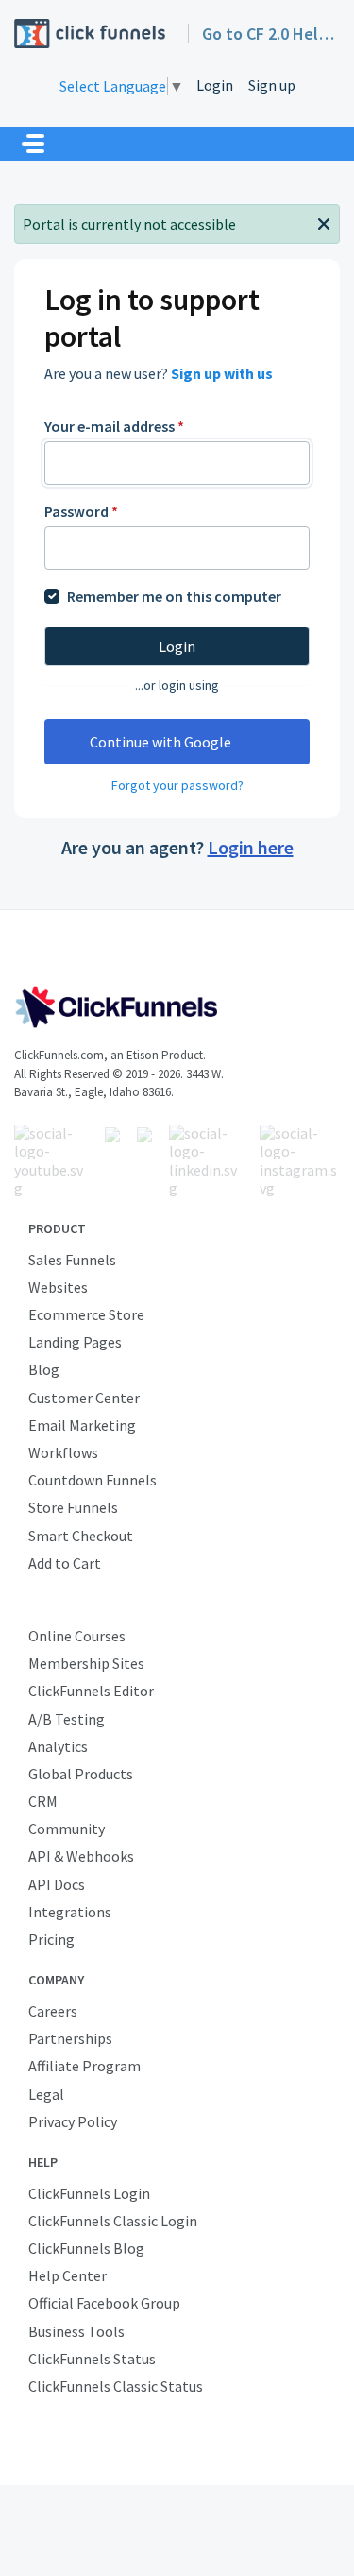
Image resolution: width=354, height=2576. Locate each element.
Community (67, 1829)
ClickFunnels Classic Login (113, 2221)
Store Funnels (73, 1507)
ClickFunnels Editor (91, 1691)
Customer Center (84, 1398)
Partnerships (70, 2038)
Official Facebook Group (104, 2303)
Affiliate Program (84, 2066)
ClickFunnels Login (89, 2193)
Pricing (51, 1939)
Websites (58, 1287)
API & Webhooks (81, 1856)
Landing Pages (75, 1342)
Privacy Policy (73, 2121)
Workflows (63, 1452)
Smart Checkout (81, 1536)
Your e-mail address (114, 426)
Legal (46, 2094)
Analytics (58, 1746)
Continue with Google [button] (160, 742)
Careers (53, 2011)
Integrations (70, 1912)
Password (81, 511)
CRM (43, 1801)
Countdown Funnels (93, 1480)
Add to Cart (65, 1563)
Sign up (272, 85)
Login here (251, 847)
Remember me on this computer (174, 596)
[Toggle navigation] (33, 144)
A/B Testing (67, 1719)
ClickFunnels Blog (86, 2248)
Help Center (67, 2275)
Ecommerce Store (86, 1314)
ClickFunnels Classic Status (116, 2386)
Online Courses (77, 1636)
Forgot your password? (177, 785)
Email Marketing (82, 1425)
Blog (44, 1369)
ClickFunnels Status (92, 2359)
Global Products (81, 1774)
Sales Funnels (72, 1260)
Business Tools (76, 2331)
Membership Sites (86, 1663)
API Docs (57, 1884)
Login (215, 85)
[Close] (324, 222)
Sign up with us (222, 373)
